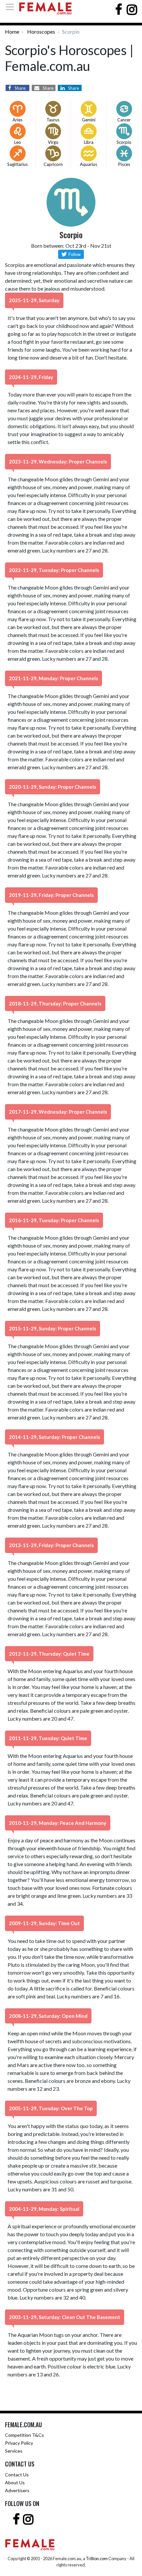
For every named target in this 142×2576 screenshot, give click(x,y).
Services (14, 2451)
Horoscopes (41, 32)
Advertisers (17, 2490)
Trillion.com (97, 2559)
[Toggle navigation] (12, 7)
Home (12, 32)
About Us (15, 2482)
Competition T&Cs (24, 2435)
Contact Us (17, 2475)
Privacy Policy (19, 2443)
